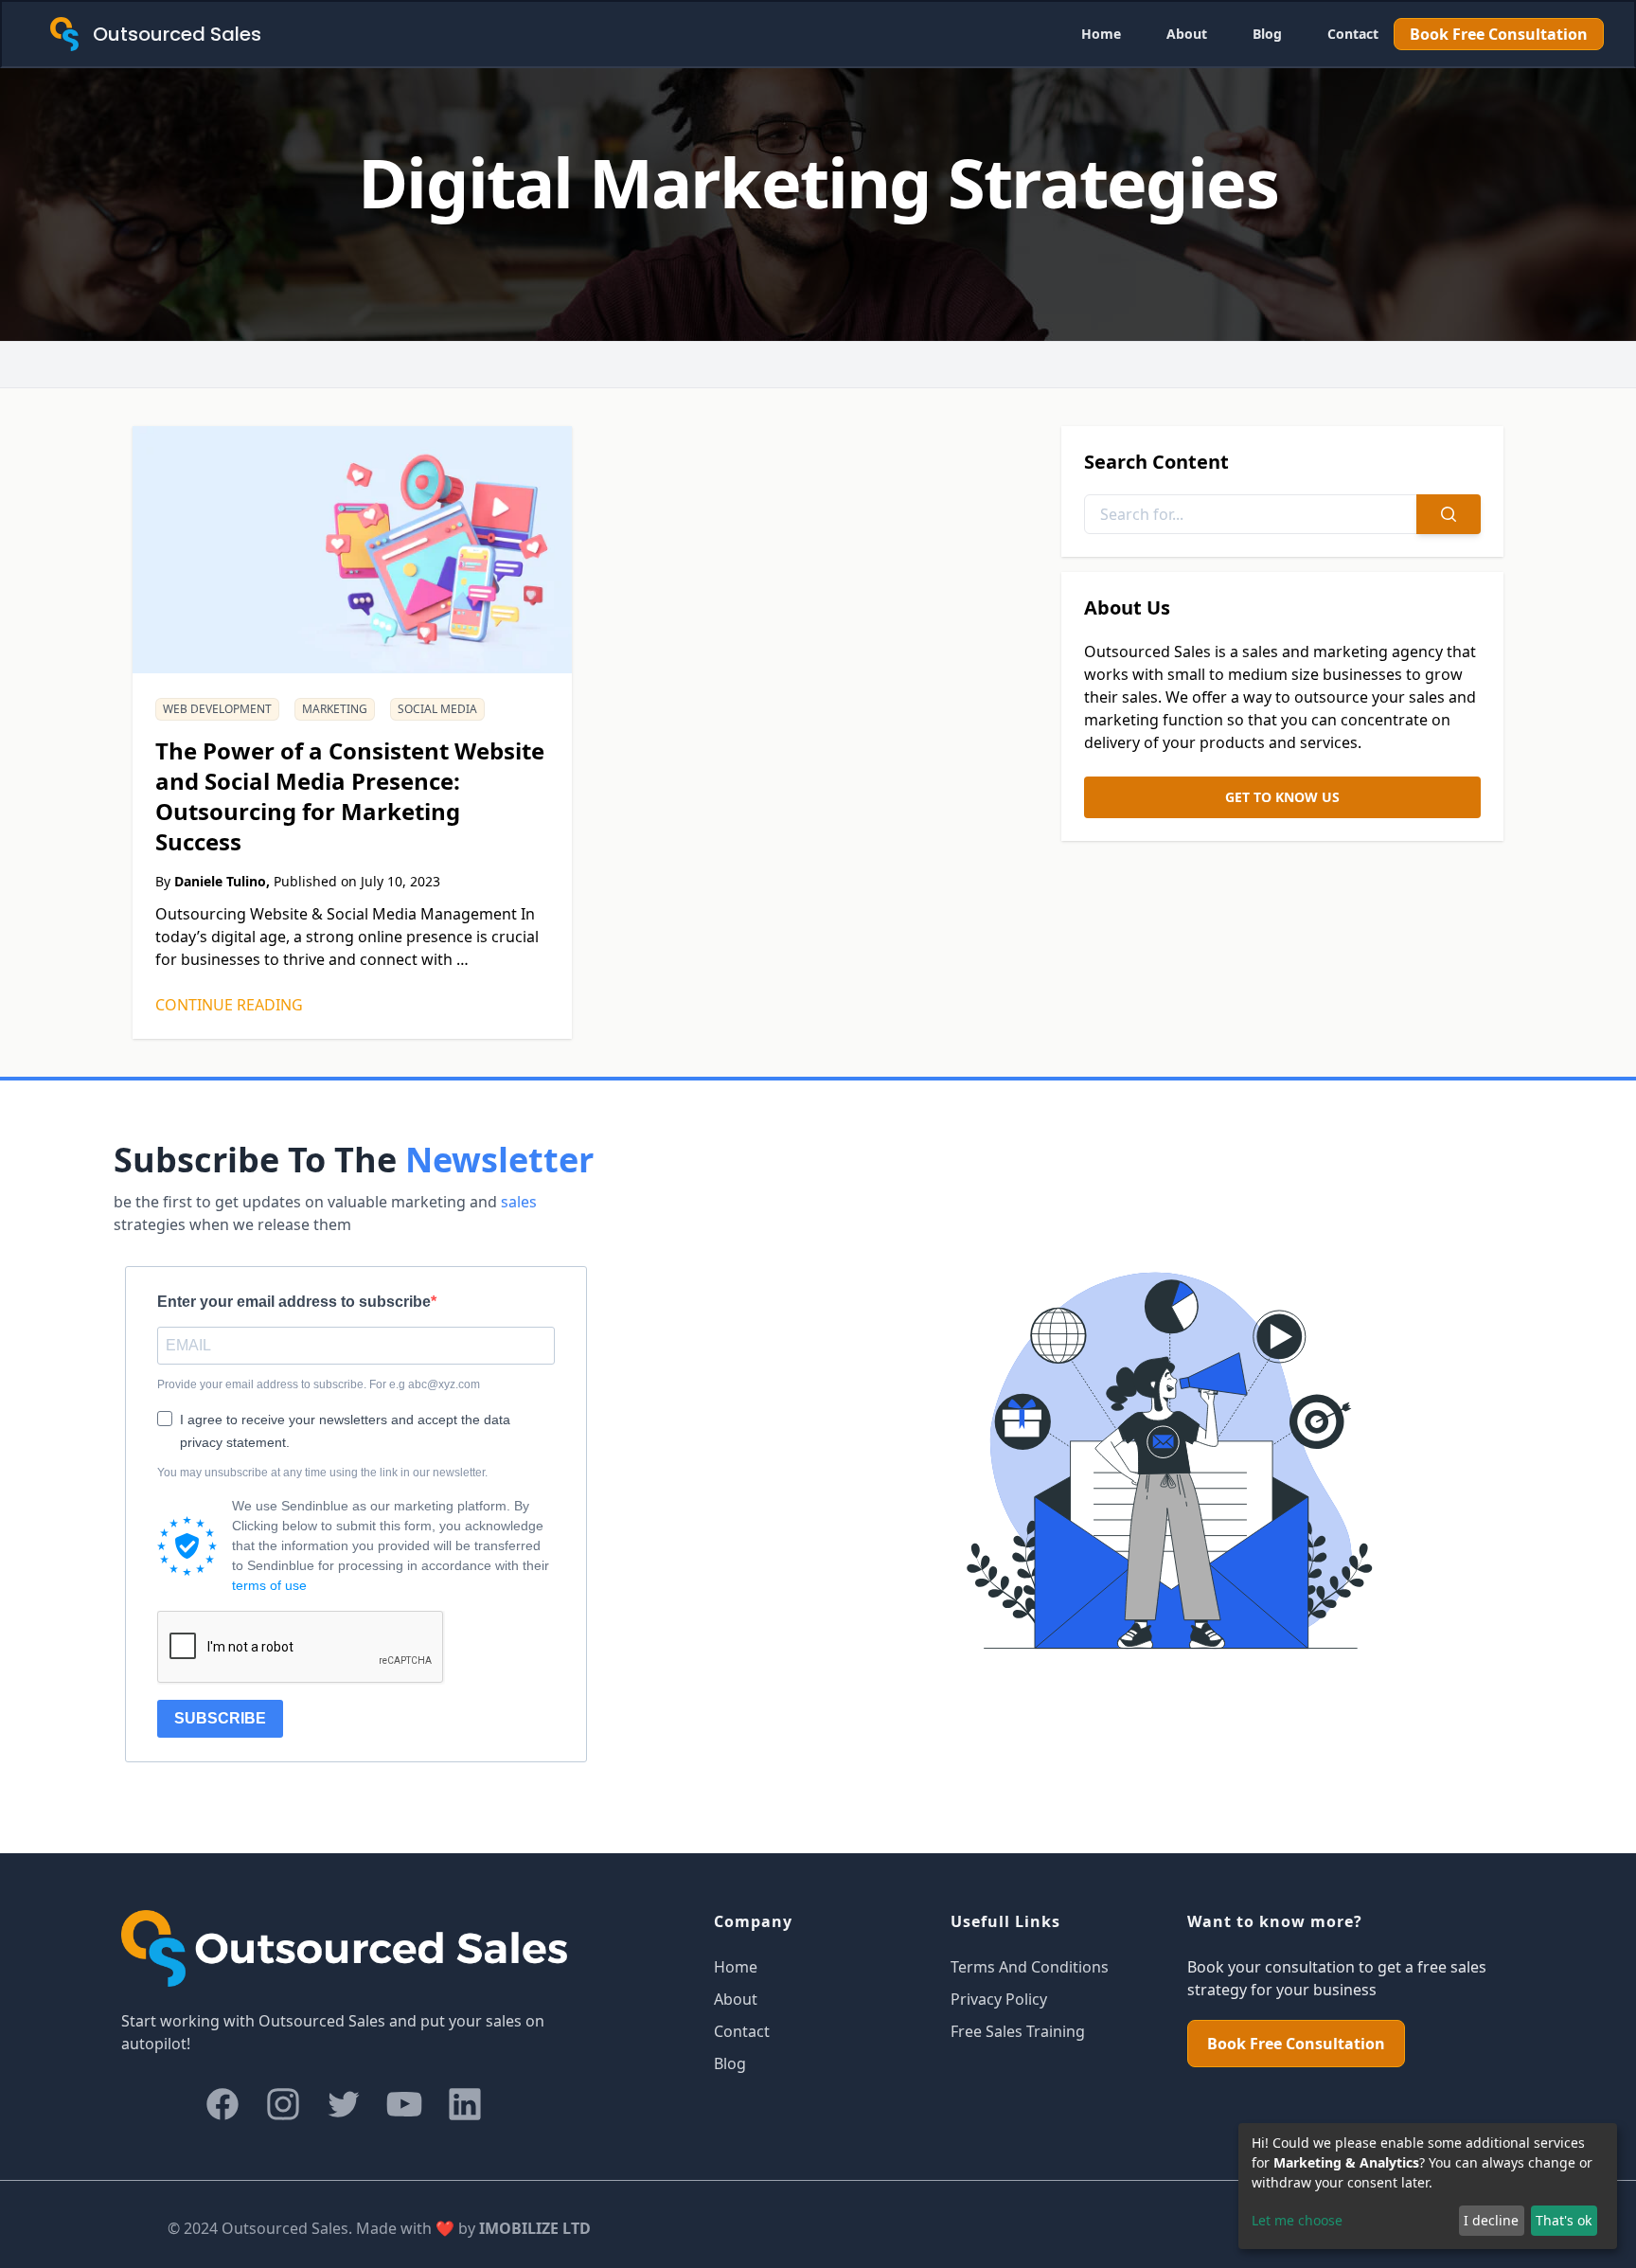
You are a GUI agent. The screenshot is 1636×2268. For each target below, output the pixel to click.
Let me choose (1297, 2220)
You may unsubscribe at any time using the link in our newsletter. (322, 1473)
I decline (1491, 2220)
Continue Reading (229, 1005)
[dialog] (1428, 2186)
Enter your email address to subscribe (294, 1302)
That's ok (1564, 2220)
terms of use (269, 1585)
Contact (1353, 34)
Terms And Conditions (1030, 1967)
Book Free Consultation (1499, 34)
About (1187, 34)
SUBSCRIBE (220, 1718)
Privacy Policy (999, 1999)
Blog (1267, 34)
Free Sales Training (1018, 2031)
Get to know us (1282, 797)
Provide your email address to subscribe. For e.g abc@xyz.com (319, 1384)
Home (1101, 34)
